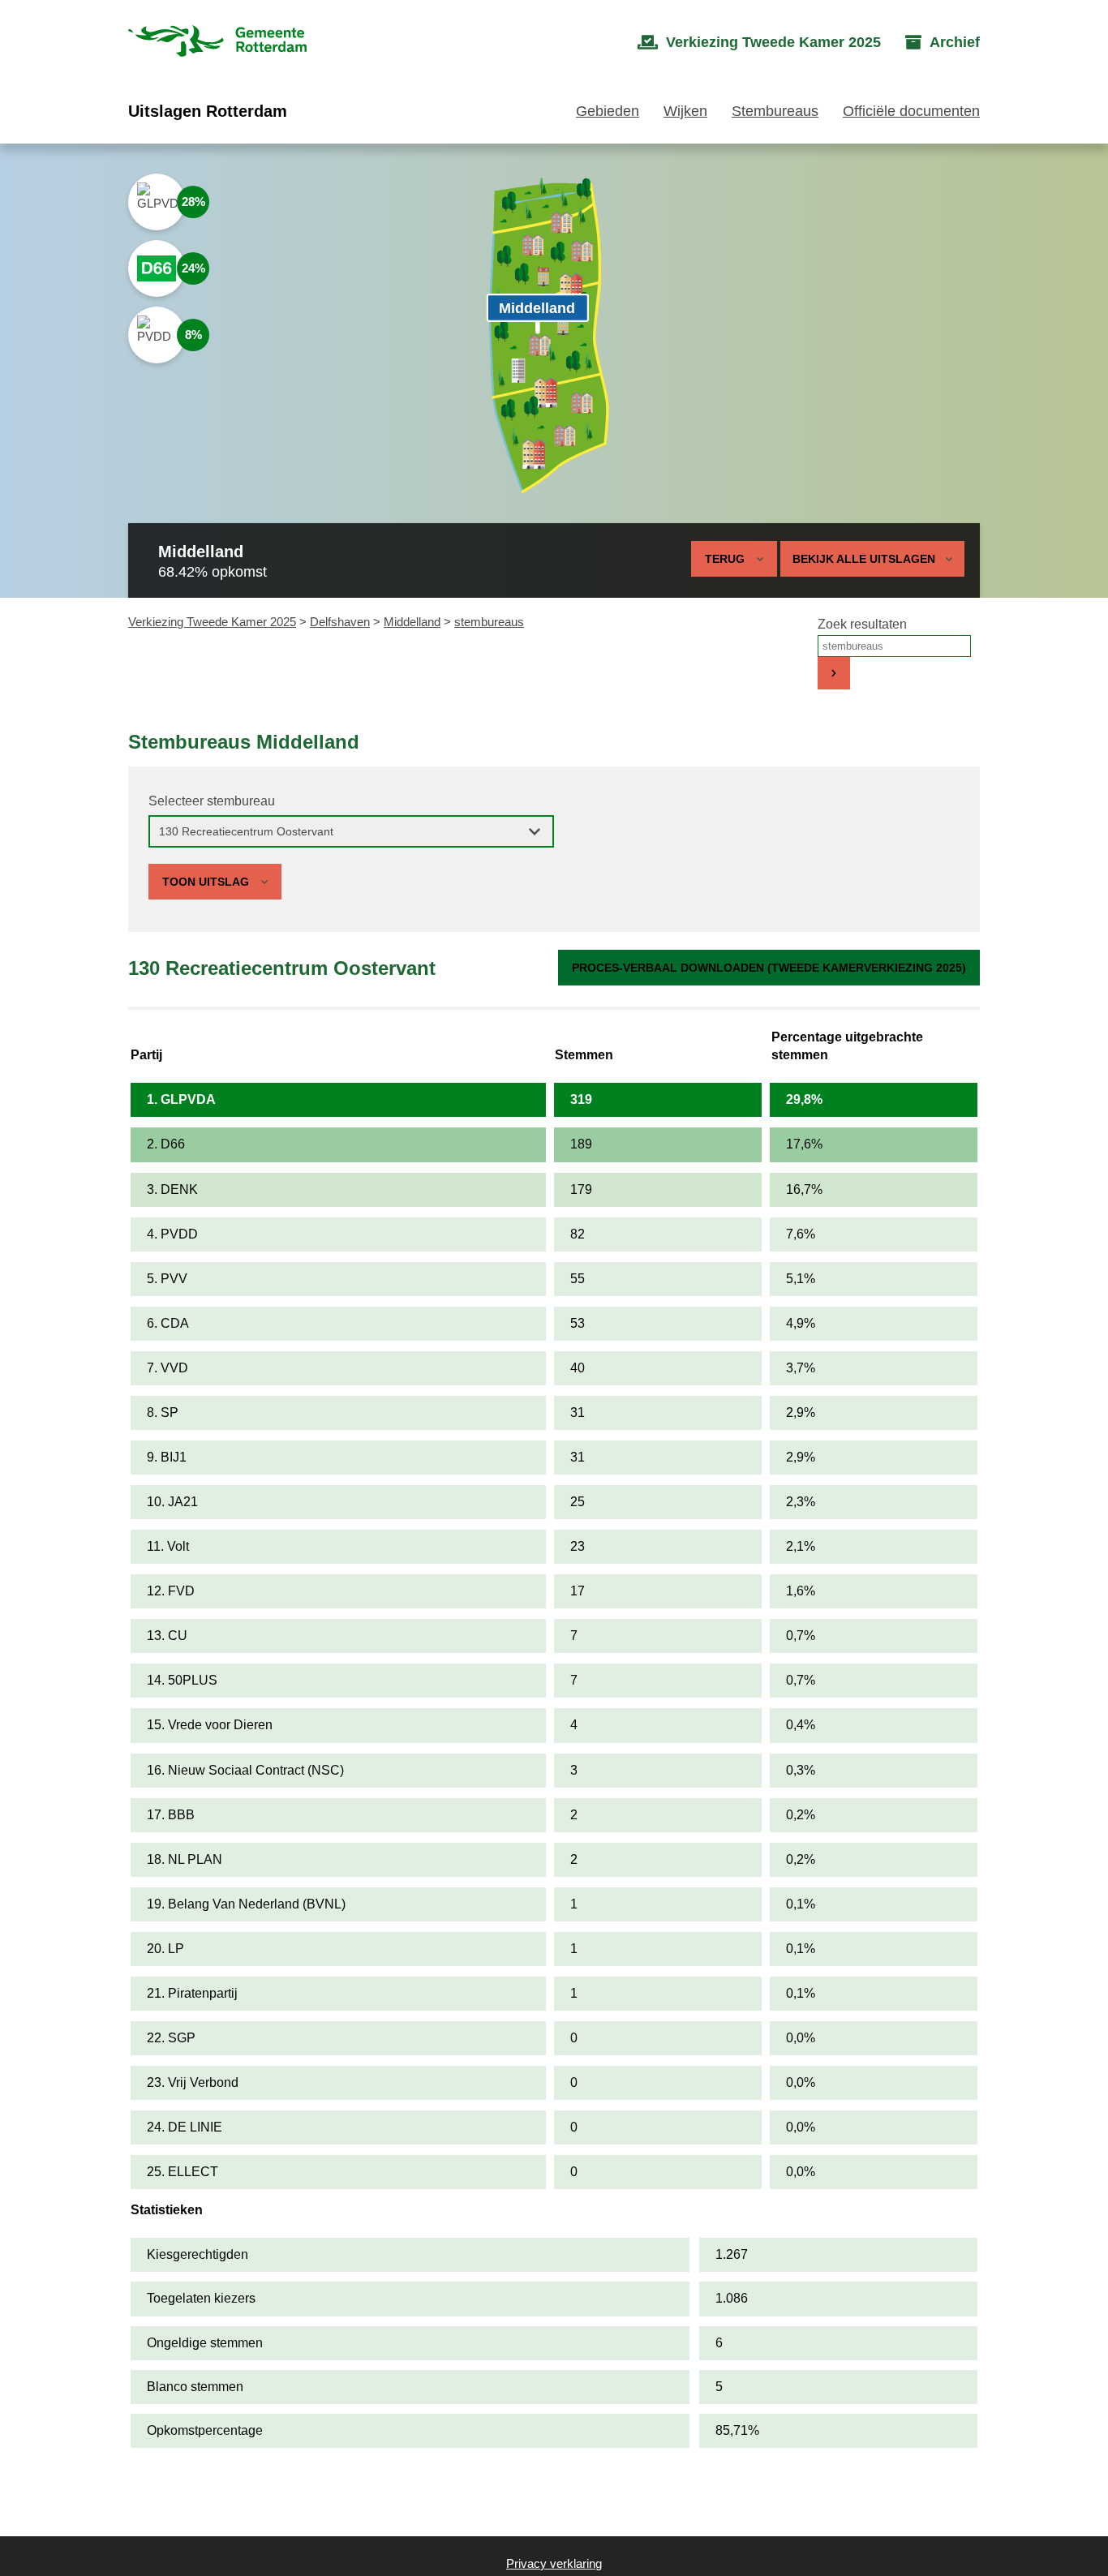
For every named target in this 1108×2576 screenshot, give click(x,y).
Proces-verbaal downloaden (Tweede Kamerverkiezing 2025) (769, 968)
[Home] (217, 43)
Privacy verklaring (554, 2563)
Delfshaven (340, 622)
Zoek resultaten (862, 624)
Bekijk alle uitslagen (864, 559)
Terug (725, 559)
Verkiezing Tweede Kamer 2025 (212, 622)
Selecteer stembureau (212, 801)
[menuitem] (759, 43)
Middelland (412, 622)
